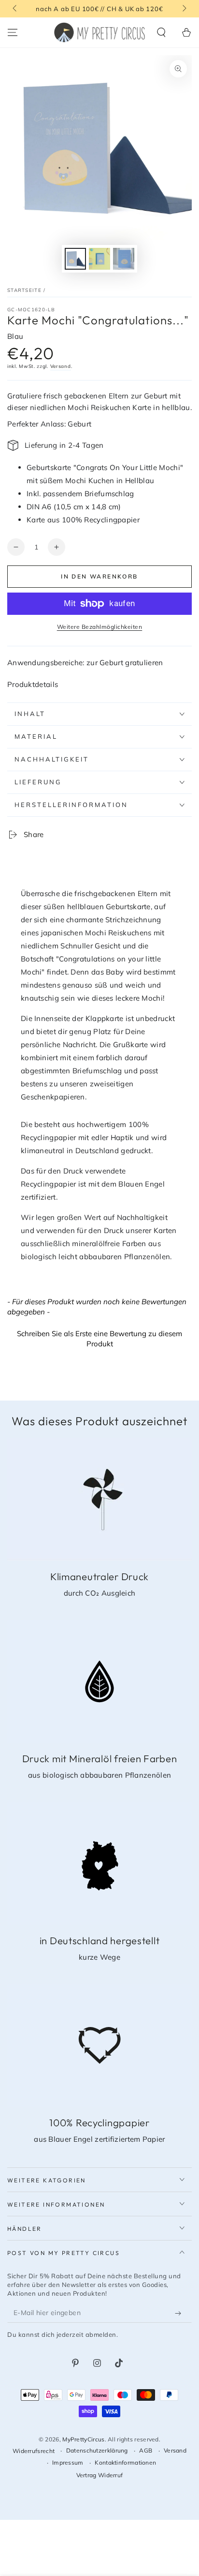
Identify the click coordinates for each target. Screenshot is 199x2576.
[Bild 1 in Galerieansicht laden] (75, 259)
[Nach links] (15, 9)
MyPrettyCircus (83, 2439)
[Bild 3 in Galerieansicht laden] (124, 259)
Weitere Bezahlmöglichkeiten (100, 627)
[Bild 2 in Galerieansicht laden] (99, 259)
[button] (161, 32)
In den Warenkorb (99, 576)
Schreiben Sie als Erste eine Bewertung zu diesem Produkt (99, 1339)
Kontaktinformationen (125, 2462)
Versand (61, 366)
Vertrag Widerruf (100, 2475)
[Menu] (13, 32)
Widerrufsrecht (34, 2451)
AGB (146, 2450)
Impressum (68, 2462)
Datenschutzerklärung (97, 2450)
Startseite (24, 290)
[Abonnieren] (180, 2313)
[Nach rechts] (184, 9)
